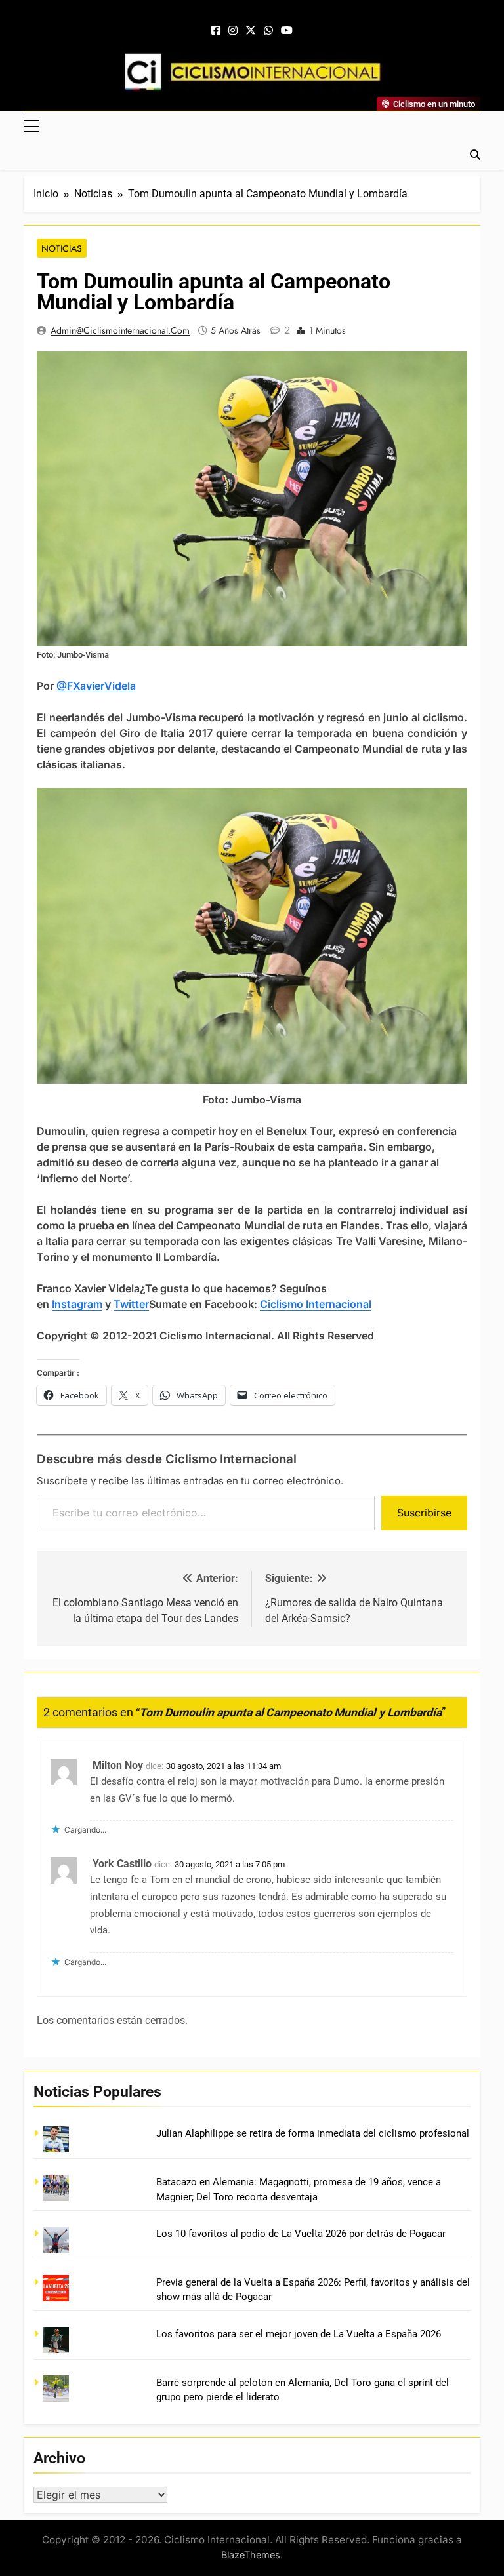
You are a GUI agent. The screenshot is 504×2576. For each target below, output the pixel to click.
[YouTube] (287, 31)
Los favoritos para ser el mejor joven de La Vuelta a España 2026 (299, 2334)
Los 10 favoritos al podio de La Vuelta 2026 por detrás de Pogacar (301, 2234)
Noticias (62, 248)
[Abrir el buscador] (475, 155)
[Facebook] (216, 31)
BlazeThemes (251, 2555)
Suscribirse (424, 1513)
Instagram (77, 1304)
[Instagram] (233, 31)
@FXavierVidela (96, 686)
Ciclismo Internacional (316, 1304)
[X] (251, 31)
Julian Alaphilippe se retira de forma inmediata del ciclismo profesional (313, 2133)
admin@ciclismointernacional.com (120, 330)
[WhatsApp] (268, 31)
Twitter (131, 1304)
